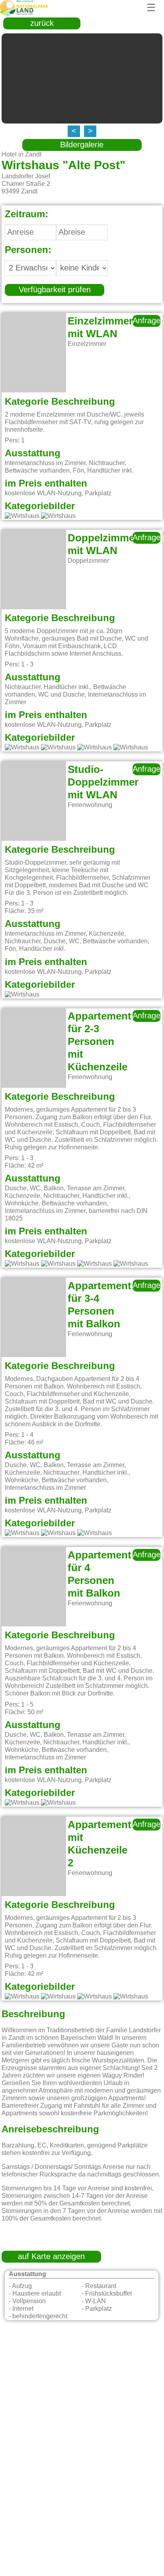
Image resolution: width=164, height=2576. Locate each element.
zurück (42, 23)
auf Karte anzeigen (51, 2257)
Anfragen (146, 321)
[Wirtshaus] (22, 516)
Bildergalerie (82, 145)
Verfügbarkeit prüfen (55, 290)
